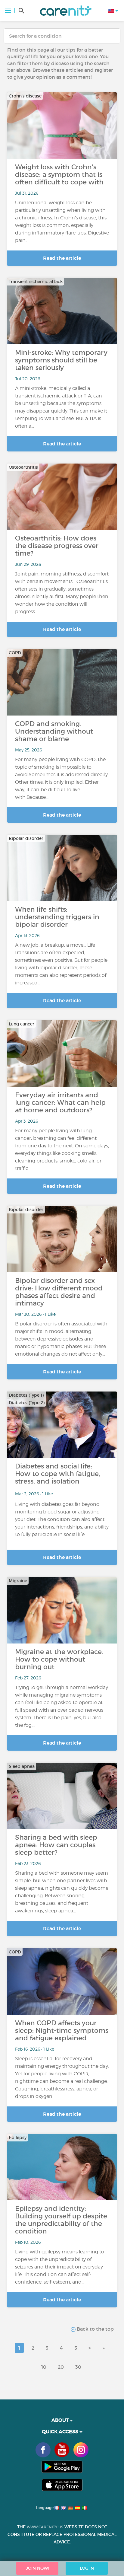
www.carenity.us (45, 2527)
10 (44, 2367)
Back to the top (95, 2329)
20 (61, 2367)
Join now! (37, 2568)
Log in (87, 2568)
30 (78, 2367)
